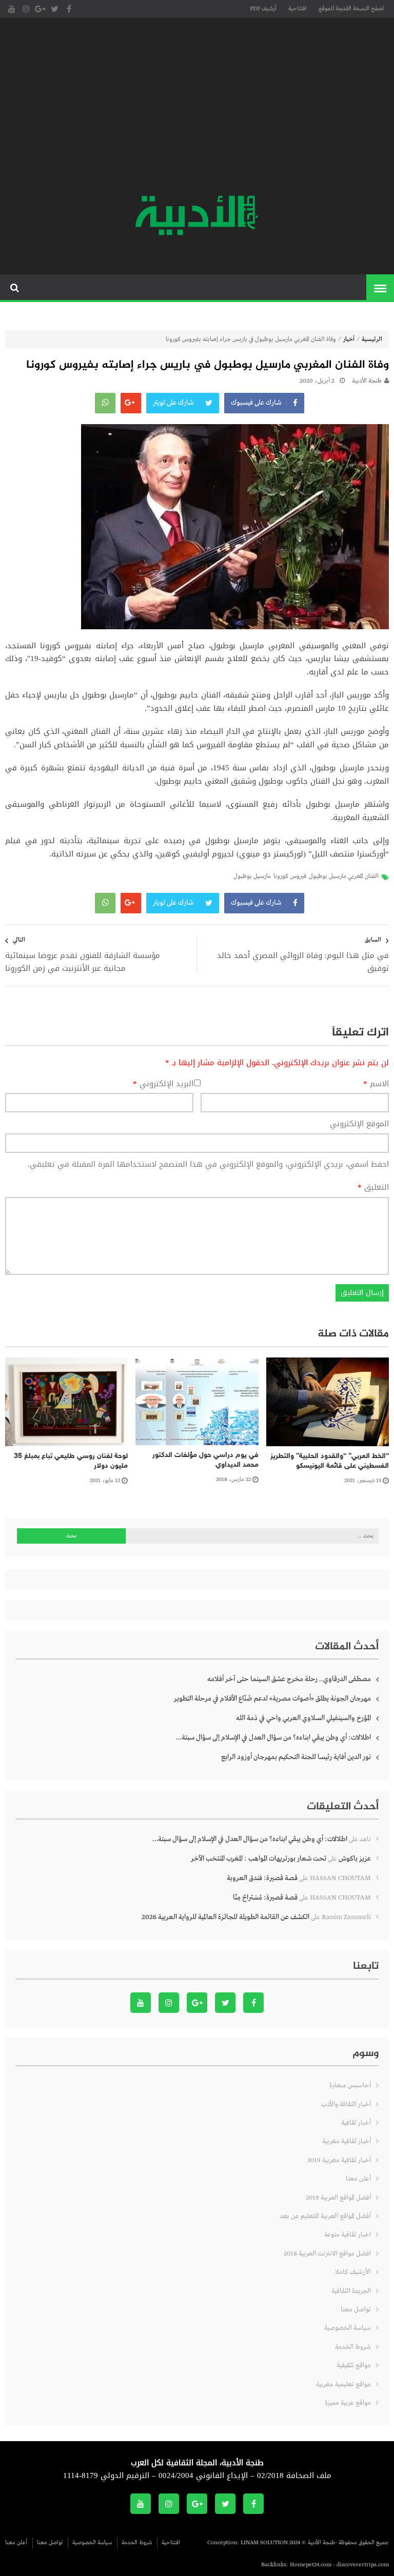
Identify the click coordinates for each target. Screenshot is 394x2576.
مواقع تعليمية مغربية (343, 2384)
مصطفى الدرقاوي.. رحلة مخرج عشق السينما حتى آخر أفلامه (289, 1679)
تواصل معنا (356, 2310)
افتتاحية (298, 9)
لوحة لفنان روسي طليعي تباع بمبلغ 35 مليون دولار (71, 1461)
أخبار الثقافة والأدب (346, 2104)
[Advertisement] (197, 108)
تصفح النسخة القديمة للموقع (351, 9)
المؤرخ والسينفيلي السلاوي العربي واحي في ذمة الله (303, 1718)
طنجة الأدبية (367, 381)
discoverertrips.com (363, 2565)
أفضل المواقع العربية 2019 (338, 2198)
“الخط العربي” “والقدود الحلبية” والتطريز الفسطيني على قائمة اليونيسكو (330, 1461)
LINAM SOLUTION (264, 2543)
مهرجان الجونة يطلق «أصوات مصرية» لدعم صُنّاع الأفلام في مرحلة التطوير (272, 1699)
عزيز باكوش (355, 1859)
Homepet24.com (311, 2565)
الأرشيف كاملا (353, 2272)
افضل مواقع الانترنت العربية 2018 (327, 2254)
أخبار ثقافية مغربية (347, 2141)
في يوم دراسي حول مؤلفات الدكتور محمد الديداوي (205, 1460)
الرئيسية (372, 340)
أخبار (349, 340)
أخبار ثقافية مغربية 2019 (339, 2160)
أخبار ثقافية (356, 2123)
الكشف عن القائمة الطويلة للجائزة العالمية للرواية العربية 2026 (225, 1917)
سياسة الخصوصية (348, 2328)
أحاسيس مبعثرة (350, 2085)
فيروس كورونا (290, 876)
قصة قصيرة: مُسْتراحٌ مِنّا (265, 1898)
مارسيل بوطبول (252, 876)
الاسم (376, 1084)
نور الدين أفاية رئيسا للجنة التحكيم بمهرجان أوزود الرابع (296, 1757)
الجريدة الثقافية (351, 2291)
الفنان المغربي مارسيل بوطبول (344, 876)
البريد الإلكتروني (163, 1084)
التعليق (373, 1188)
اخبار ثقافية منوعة (348, 2235)
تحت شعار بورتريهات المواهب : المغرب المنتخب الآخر (259, 1859)
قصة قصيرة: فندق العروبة (262, 1878)
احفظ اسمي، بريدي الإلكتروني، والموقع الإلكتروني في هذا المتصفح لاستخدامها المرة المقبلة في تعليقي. (208, 1164)
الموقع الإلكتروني (359, 1124)
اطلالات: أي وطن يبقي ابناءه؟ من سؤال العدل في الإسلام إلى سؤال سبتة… (273, 1738)
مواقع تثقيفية (354, 2365)
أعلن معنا (358, 2179)
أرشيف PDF (263, 9)
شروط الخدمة (353, 2347)
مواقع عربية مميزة (348, 2403)
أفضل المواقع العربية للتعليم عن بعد (325, 2216)
